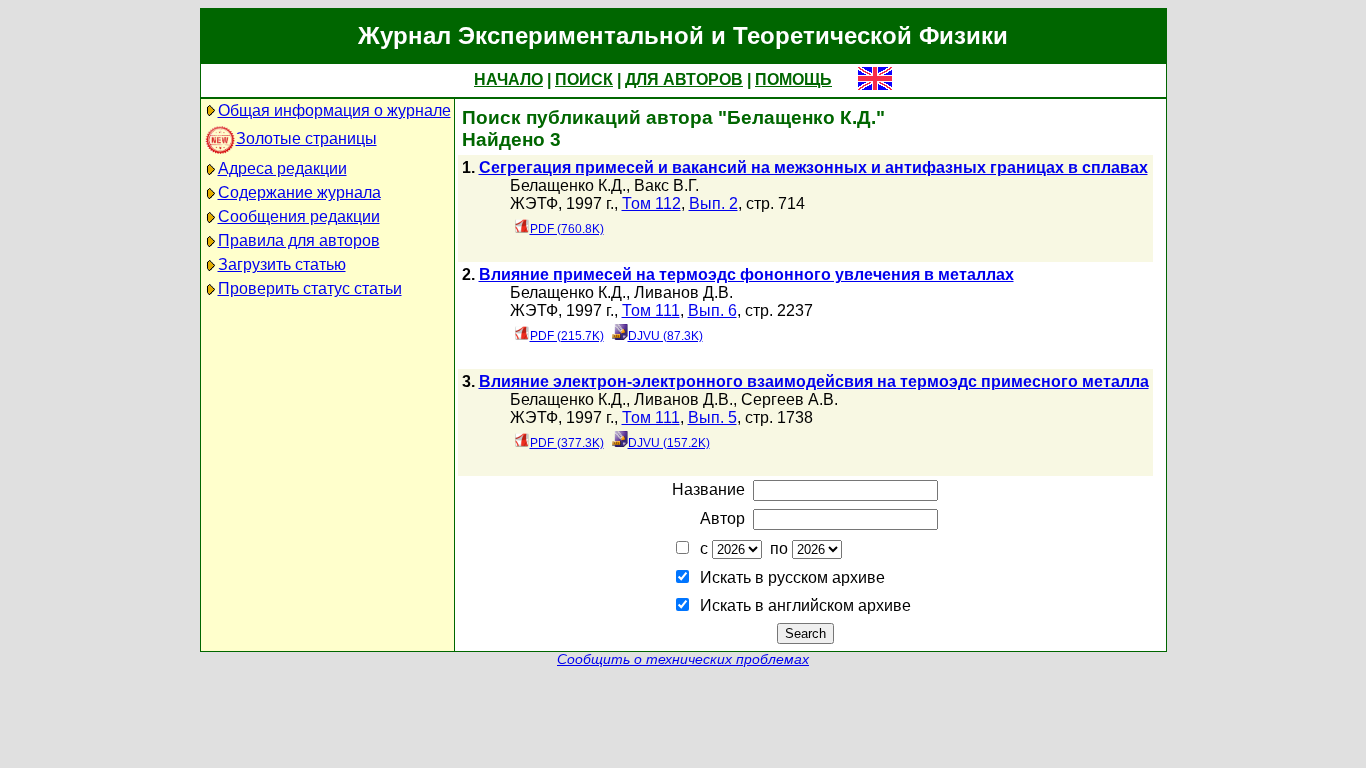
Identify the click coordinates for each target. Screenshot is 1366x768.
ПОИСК (584, 79)
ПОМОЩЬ (793, 79)
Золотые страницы (306, 138)
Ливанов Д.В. (683, 292)
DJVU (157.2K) (669, 443)
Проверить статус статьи (310, 288)
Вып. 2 (713, 203)
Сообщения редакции (299, 216)
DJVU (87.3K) (665, 336)
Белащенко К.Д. (568, 185)
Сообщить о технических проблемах (683, 659)
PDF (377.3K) (567, 443)
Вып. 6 (712, 310)
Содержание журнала (299, 192)
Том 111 (651, 310)
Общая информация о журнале (334, 110)
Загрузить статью (282, 264)
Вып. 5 (712, 417)
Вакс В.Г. (666, 185)
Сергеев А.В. (789, 399)
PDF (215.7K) (567, 336)
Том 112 (651, 203)
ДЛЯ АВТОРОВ (684, 79)
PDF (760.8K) (567, 229)
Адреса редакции (282, 168)
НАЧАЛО (508, 79)
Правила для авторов (299, 240)
